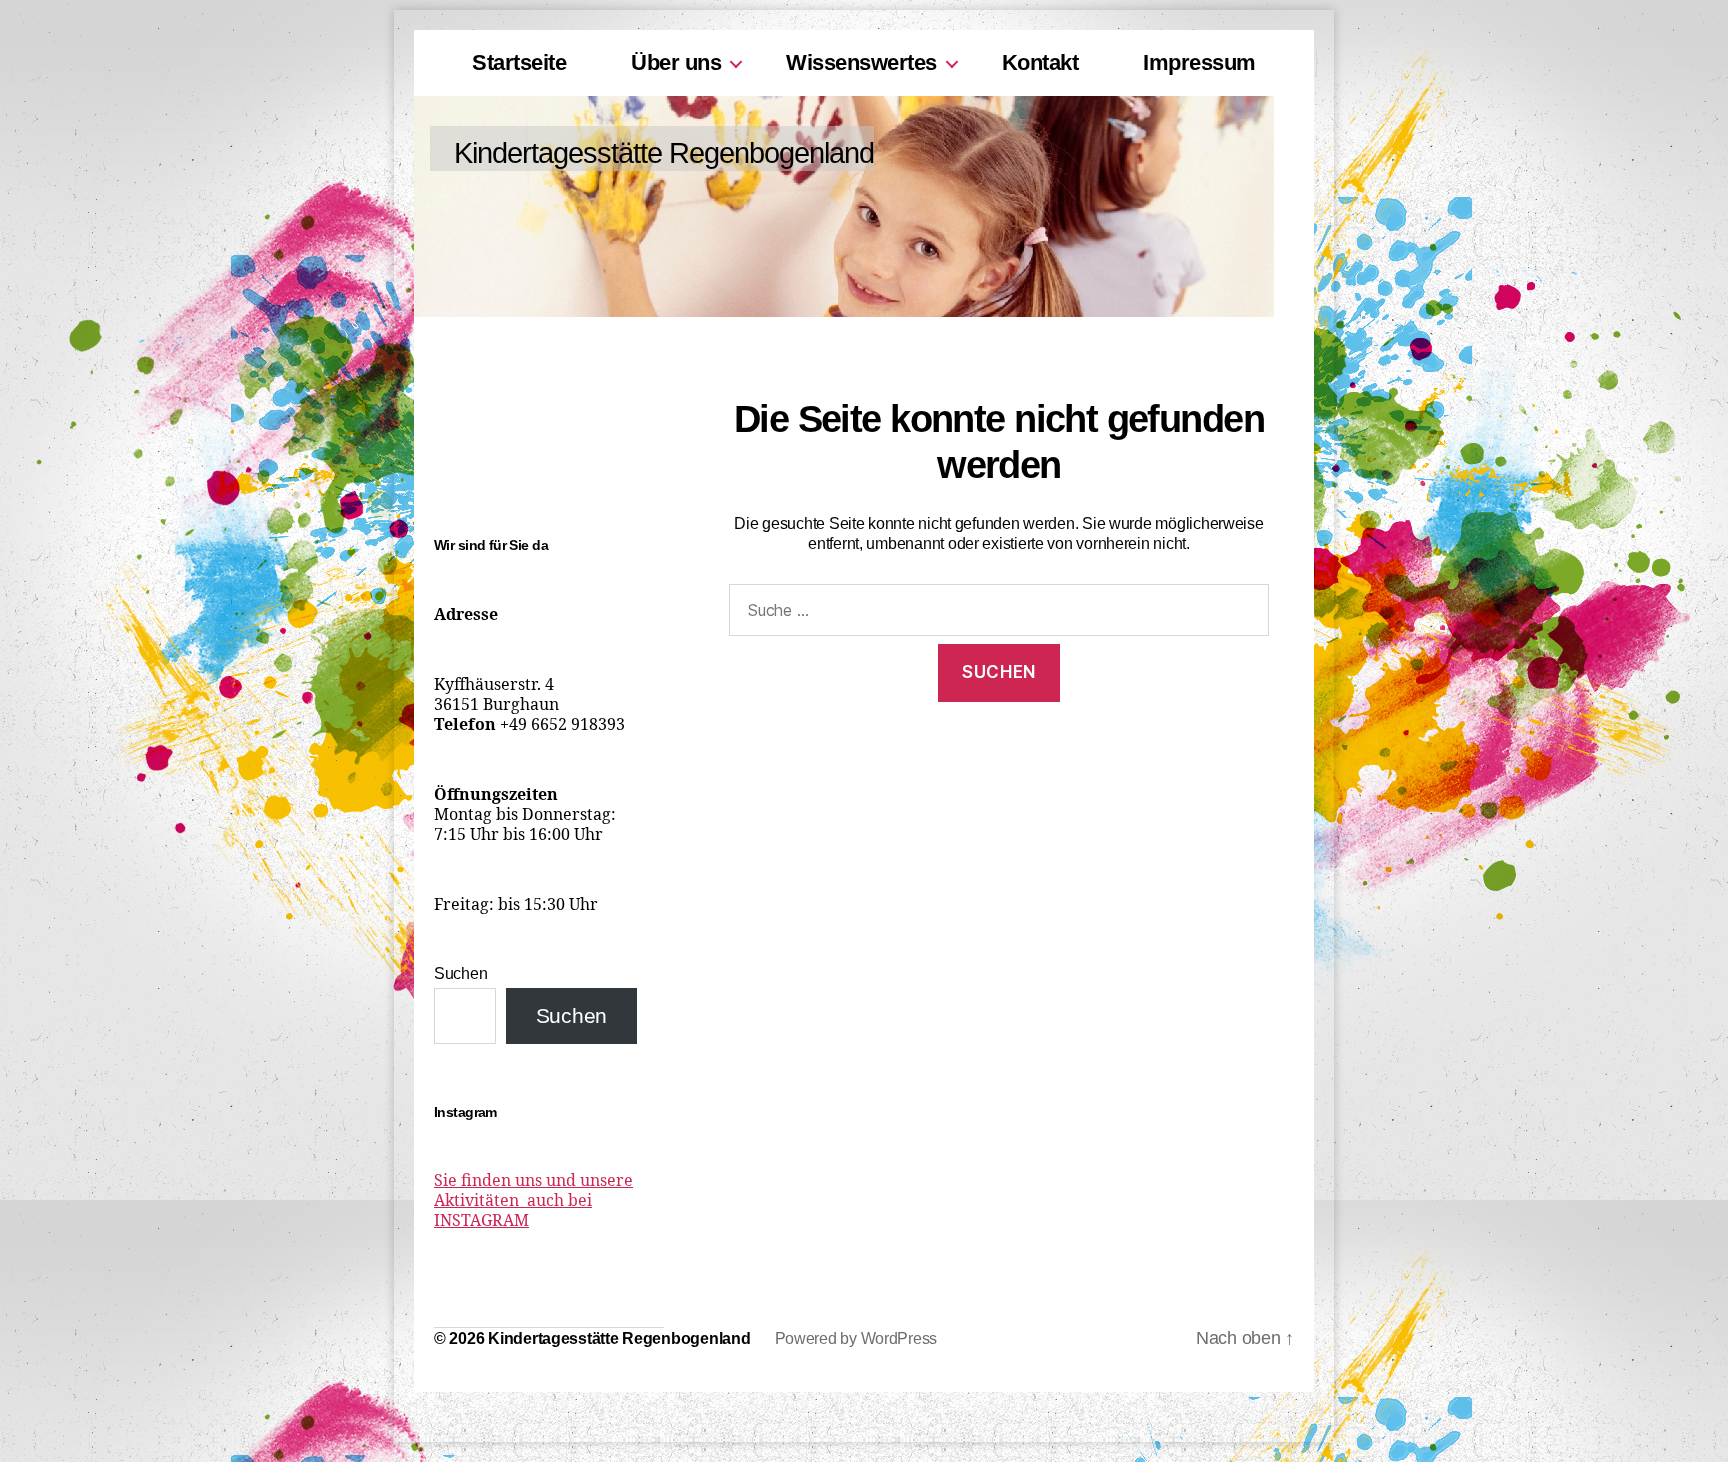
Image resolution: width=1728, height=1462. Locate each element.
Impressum (1199, 62)
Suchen (460, 973)
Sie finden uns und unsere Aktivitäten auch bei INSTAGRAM (533, 1201)
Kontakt (1040, 62)
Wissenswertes (861, 62)
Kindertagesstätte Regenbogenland (664, 153)
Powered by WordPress (856, 1338)
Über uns (676, 62)
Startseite (519, 62)
